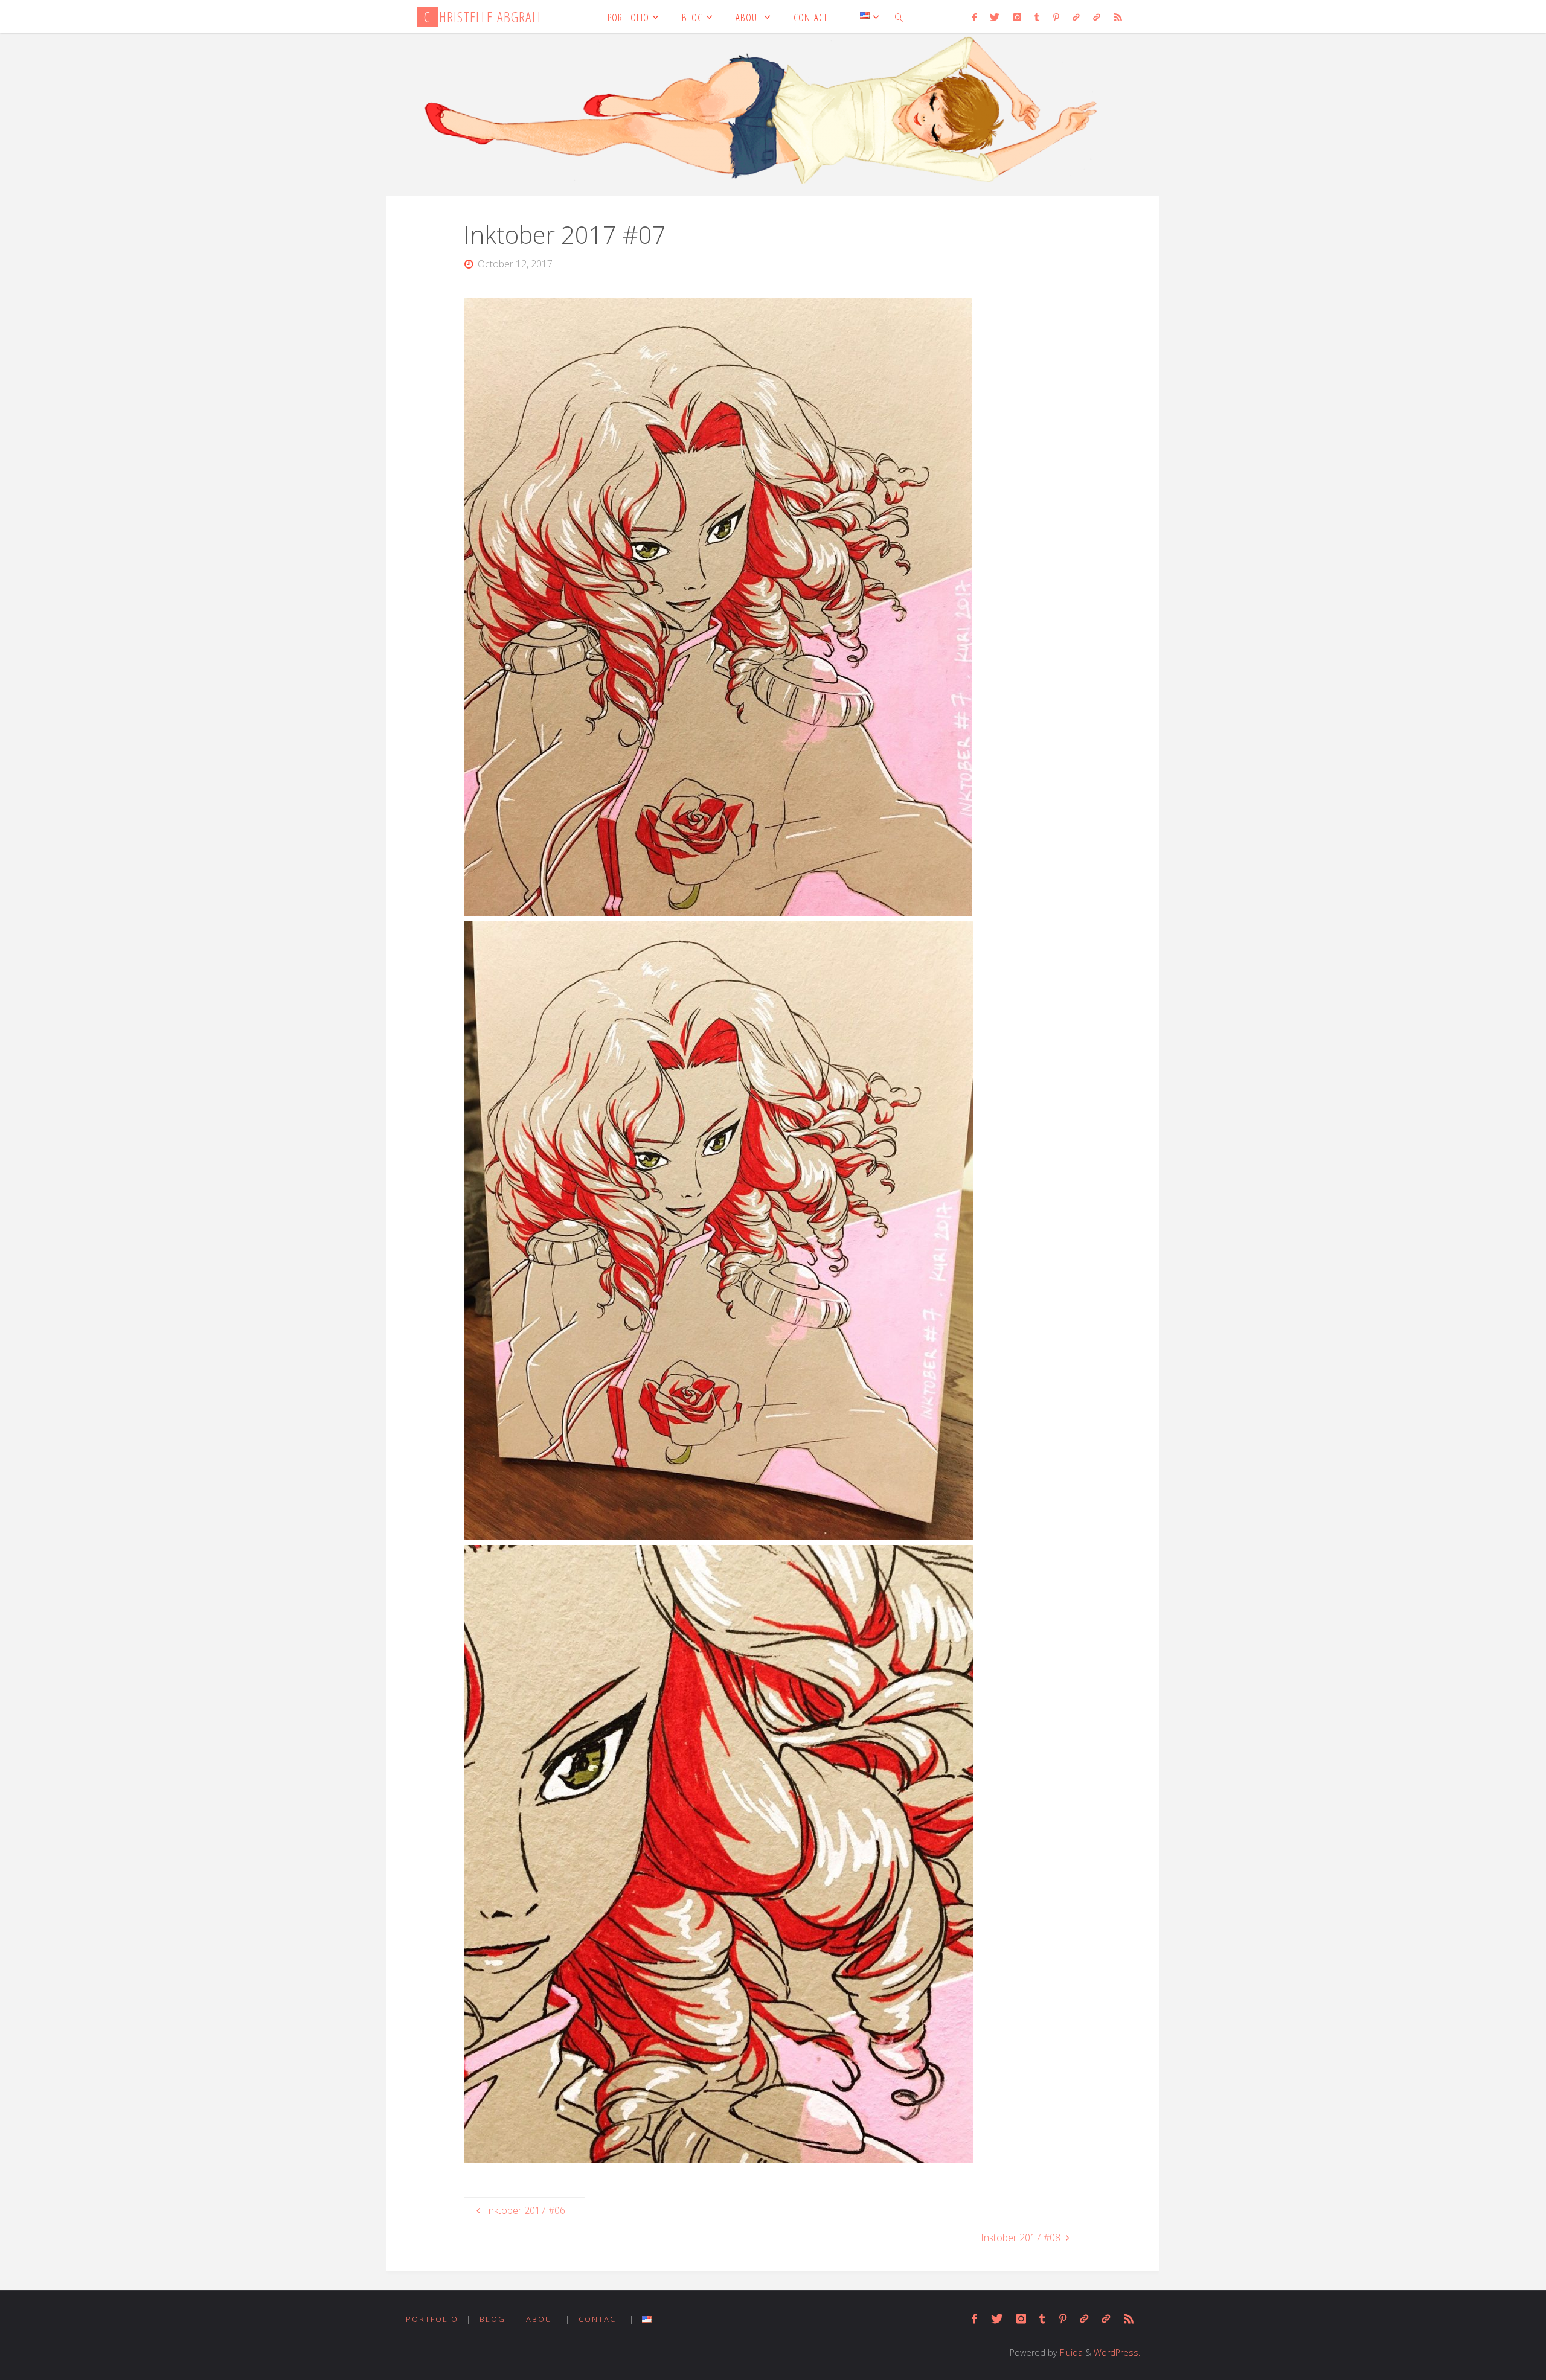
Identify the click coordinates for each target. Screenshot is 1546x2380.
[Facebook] (974, 17)
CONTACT (600, 2319)
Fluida (1070, 2353)
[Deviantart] (1076, 17)
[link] (899, 17)
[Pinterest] (1056, 17)
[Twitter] (995, 17)
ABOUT (542, 2319)
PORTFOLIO (432, 2319)
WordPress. (1117, 2353)
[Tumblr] (1037, 17)
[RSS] (1118, 17)
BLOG (492, 2319)
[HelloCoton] (1097, 17)
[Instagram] (1017, 17)
